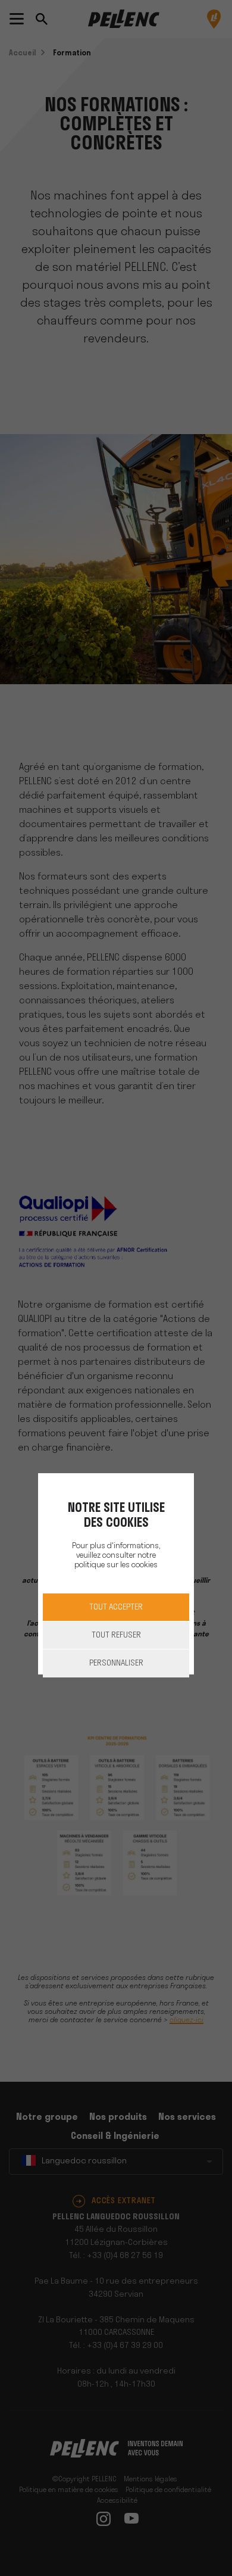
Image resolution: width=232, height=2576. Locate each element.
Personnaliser (116, 1663)
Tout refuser (116, 1635)
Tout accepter (116, 1607)
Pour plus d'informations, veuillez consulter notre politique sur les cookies (116, 1556)
